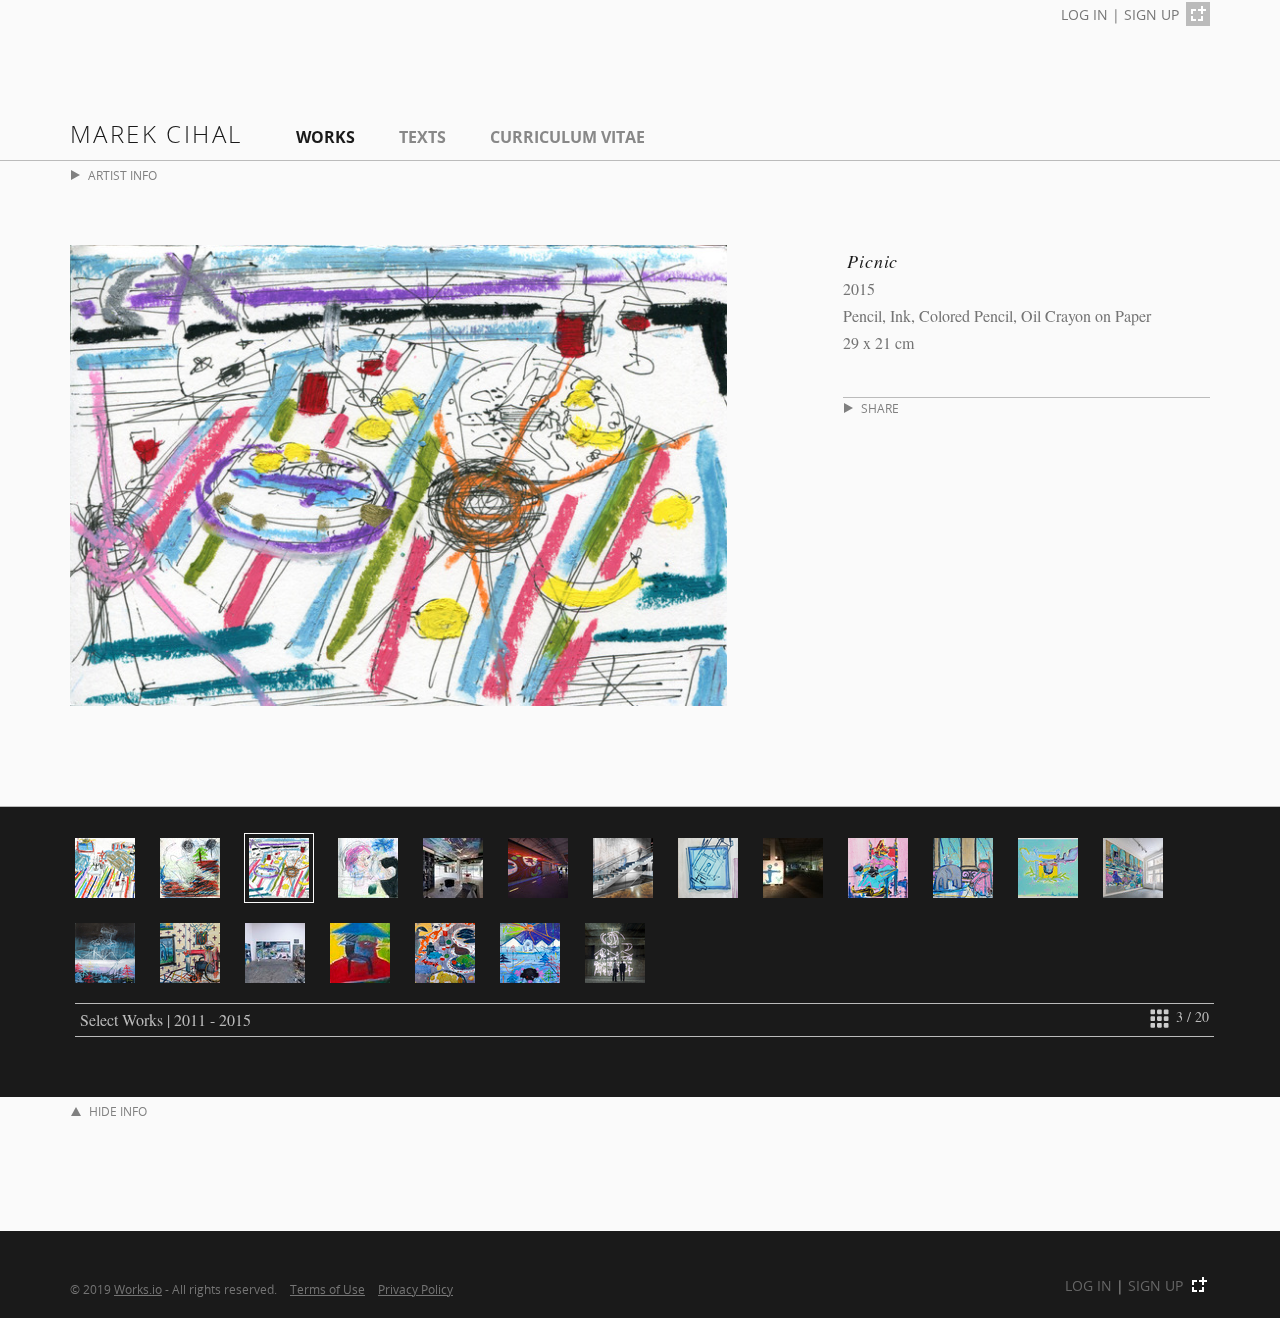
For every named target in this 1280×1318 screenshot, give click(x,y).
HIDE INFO (118, 1111)
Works (325, 137)
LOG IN (1084, 14)
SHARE (880, 408)
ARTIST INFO (122, 175)
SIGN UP (1151, 14)
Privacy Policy (415, 1289)
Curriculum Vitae (567, 137)
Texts (422, 137)
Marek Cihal (156, 133)
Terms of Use (327, 1289)
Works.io (138, 1289)
